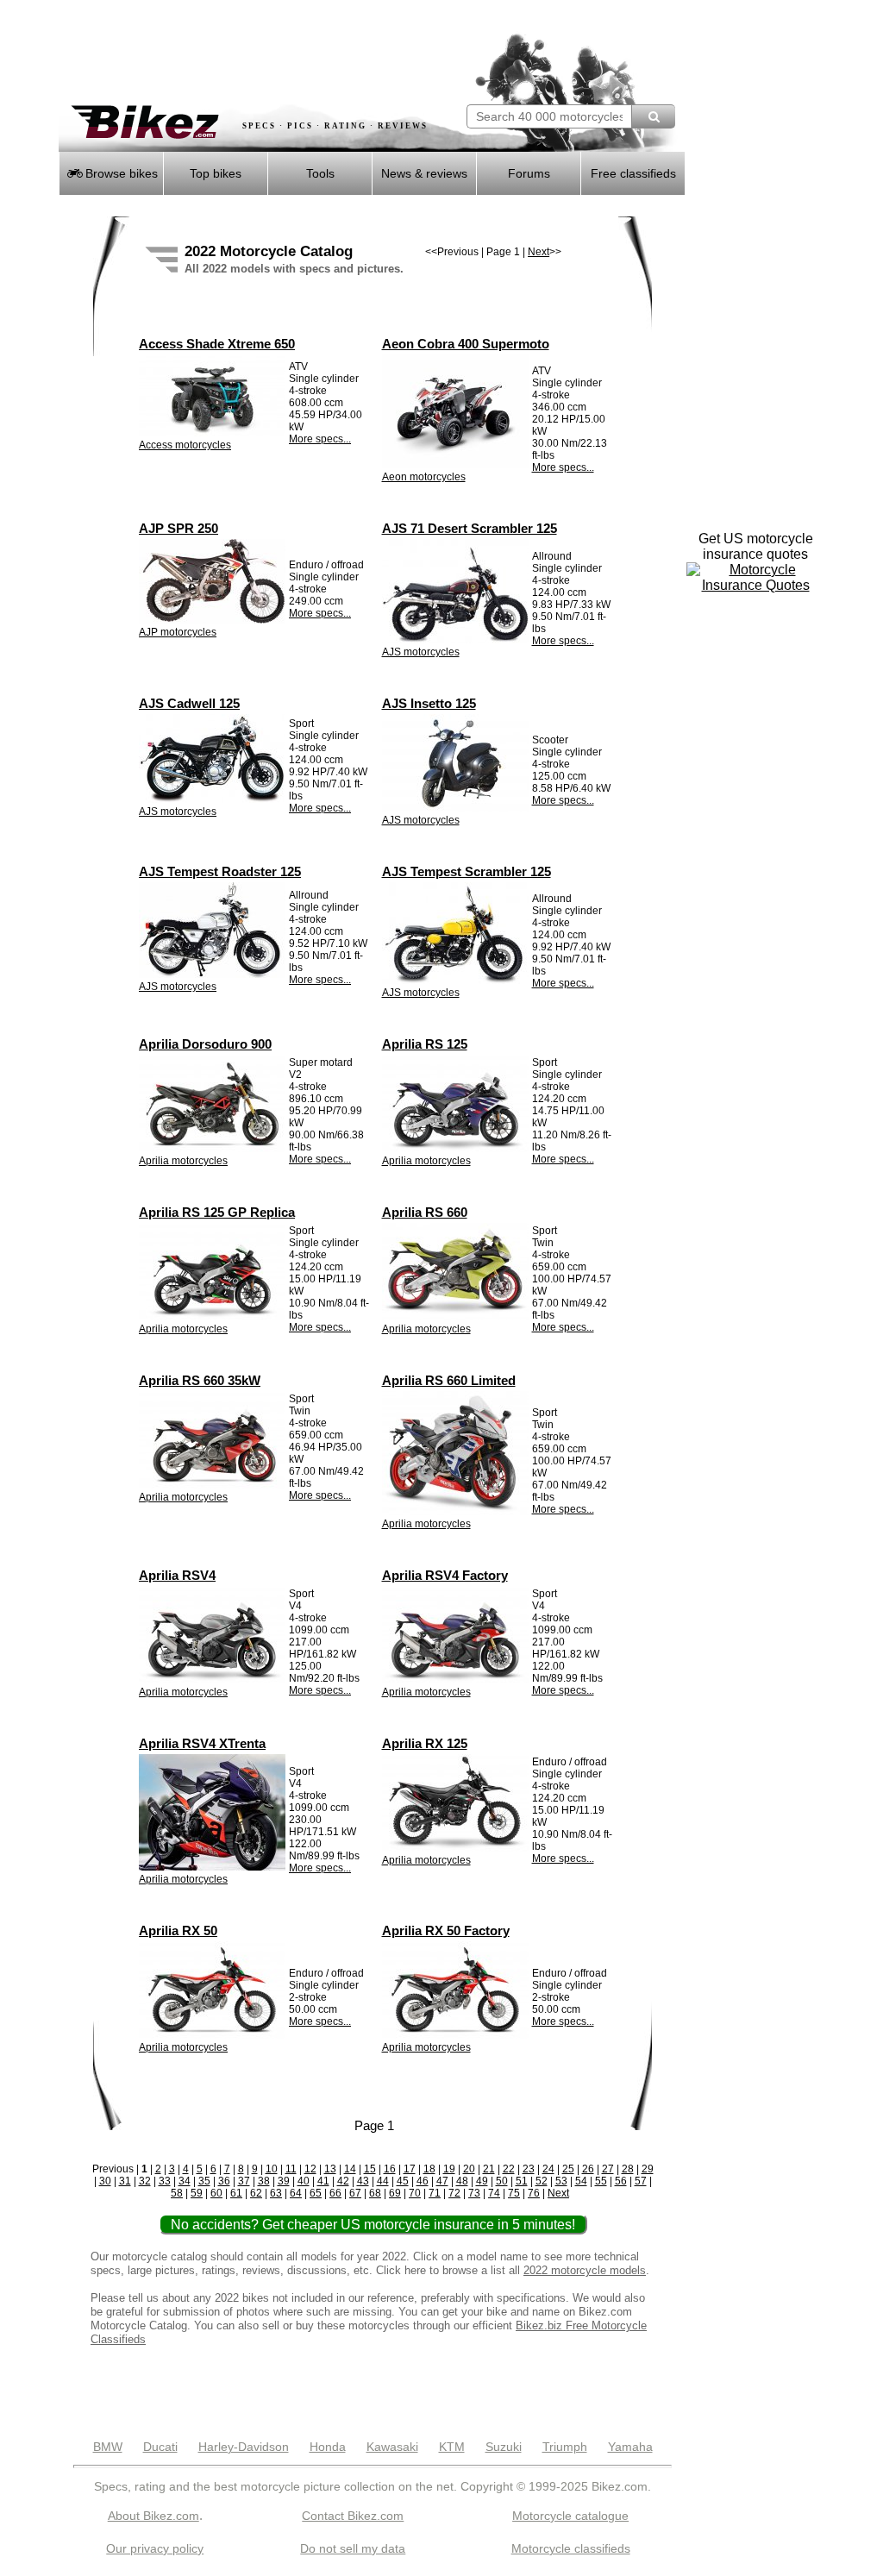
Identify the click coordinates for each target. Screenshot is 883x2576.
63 (276, 2193)
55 (601, 2181)
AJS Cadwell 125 (189, 703)
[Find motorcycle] (653, 116)
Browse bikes (120, 173)
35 (204, 2181)
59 (197, 2193)
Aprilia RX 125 (425, 1743)
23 (529, 2169)
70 (415, 2193)
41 (323, 2181)
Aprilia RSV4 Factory (445, 1575)
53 (561, 2181)
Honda (328, 2447)
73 (474, 2193)
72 (454, 2193)
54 (581, 2181)
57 (641, 2181)
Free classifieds (633, 173)
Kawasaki (392, 2447)
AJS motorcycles (421, 652)
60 (216, 2193)
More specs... (320, 439)
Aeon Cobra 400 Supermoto (466, 344)
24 (548, 2169)
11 (291, 2169)
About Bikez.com (153, 2516)
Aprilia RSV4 (177, 1575)
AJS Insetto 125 (429, 703)
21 (489, 2169)
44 (383, 2181)
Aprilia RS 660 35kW (200, 1380)
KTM (452, 2447)
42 (343, 2181)
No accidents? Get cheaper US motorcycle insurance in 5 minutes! (373, 2225)
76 (534, 2193)
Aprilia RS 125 (425, 1044)
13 (330, 2169)
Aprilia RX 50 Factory (446, 1930)
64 (296, 2193)
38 (264, 2181)
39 (284, 2181)
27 (608, 2169)
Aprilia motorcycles (183, 1161)
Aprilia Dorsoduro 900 (205, 1044)
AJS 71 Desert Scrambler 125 (470, 528)
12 (310, 2169)
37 (244, 2181)
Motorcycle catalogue (570, 2516)
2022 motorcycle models (585, 2270)
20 (469, 2169)
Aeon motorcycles (424, 477)
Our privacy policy (155, 2548)
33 (165, 2181)
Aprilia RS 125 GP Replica (217, 1212)
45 (403, 2181)
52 (542, 2181)
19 (449, 2169)
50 (502, 2181)
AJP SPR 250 (178, 528)
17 (410, 2169)
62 (256, 2193)
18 (429, 2169)
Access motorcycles (185, 445)
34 (185, 2181)
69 (395, 2193)
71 (435, 2193)
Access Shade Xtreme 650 (217, 344)
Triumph (565, 2447)
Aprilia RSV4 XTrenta (202, 1743)
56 (621, 2181)
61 (236, 2193)
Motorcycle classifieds (571, 2548)
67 (355, 2193)
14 (350, 2169)
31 (125, 2181)
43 (363, 2181)
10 (272, 2169)
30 (105, 2181)
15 (370, 2169)
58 (177, 2193)
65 (316, 2193)
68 (375, 2193)
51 (522, 2181)
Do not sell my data (353, 2548)
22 (509, 2169)
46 (423, 2181)
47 (442, 2181)
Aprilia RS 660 (425, 1212)
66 (335, 2193)
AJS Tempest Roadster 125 (220, 871)
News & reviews (424, 173)
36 (224, 2181)
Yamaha (630, 2447)
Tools (320, 173)
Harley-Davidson (244, 2447)
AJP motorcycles (178, 632)
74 (494, 2193)
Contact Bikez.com (353, 2516)
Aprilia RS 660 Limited (449, 1380)
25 (568, 2169)
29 (648, 2169)
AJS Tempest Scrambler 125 (467, 871)
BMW (108, 2447)
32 (145, 2181)
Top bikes (216, 173)
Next (539, 252)
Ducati (160, 2447)
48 (462, 2181)
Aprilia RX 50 (178, 1930)
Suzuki (504, 2447)
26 (588, 2169)
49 (482, 2181)
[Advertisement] (260, 52)
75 (514, 2193)
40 (304, 2181)
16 (390, 2169)
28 (628, 2169)
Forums (529, 173)
